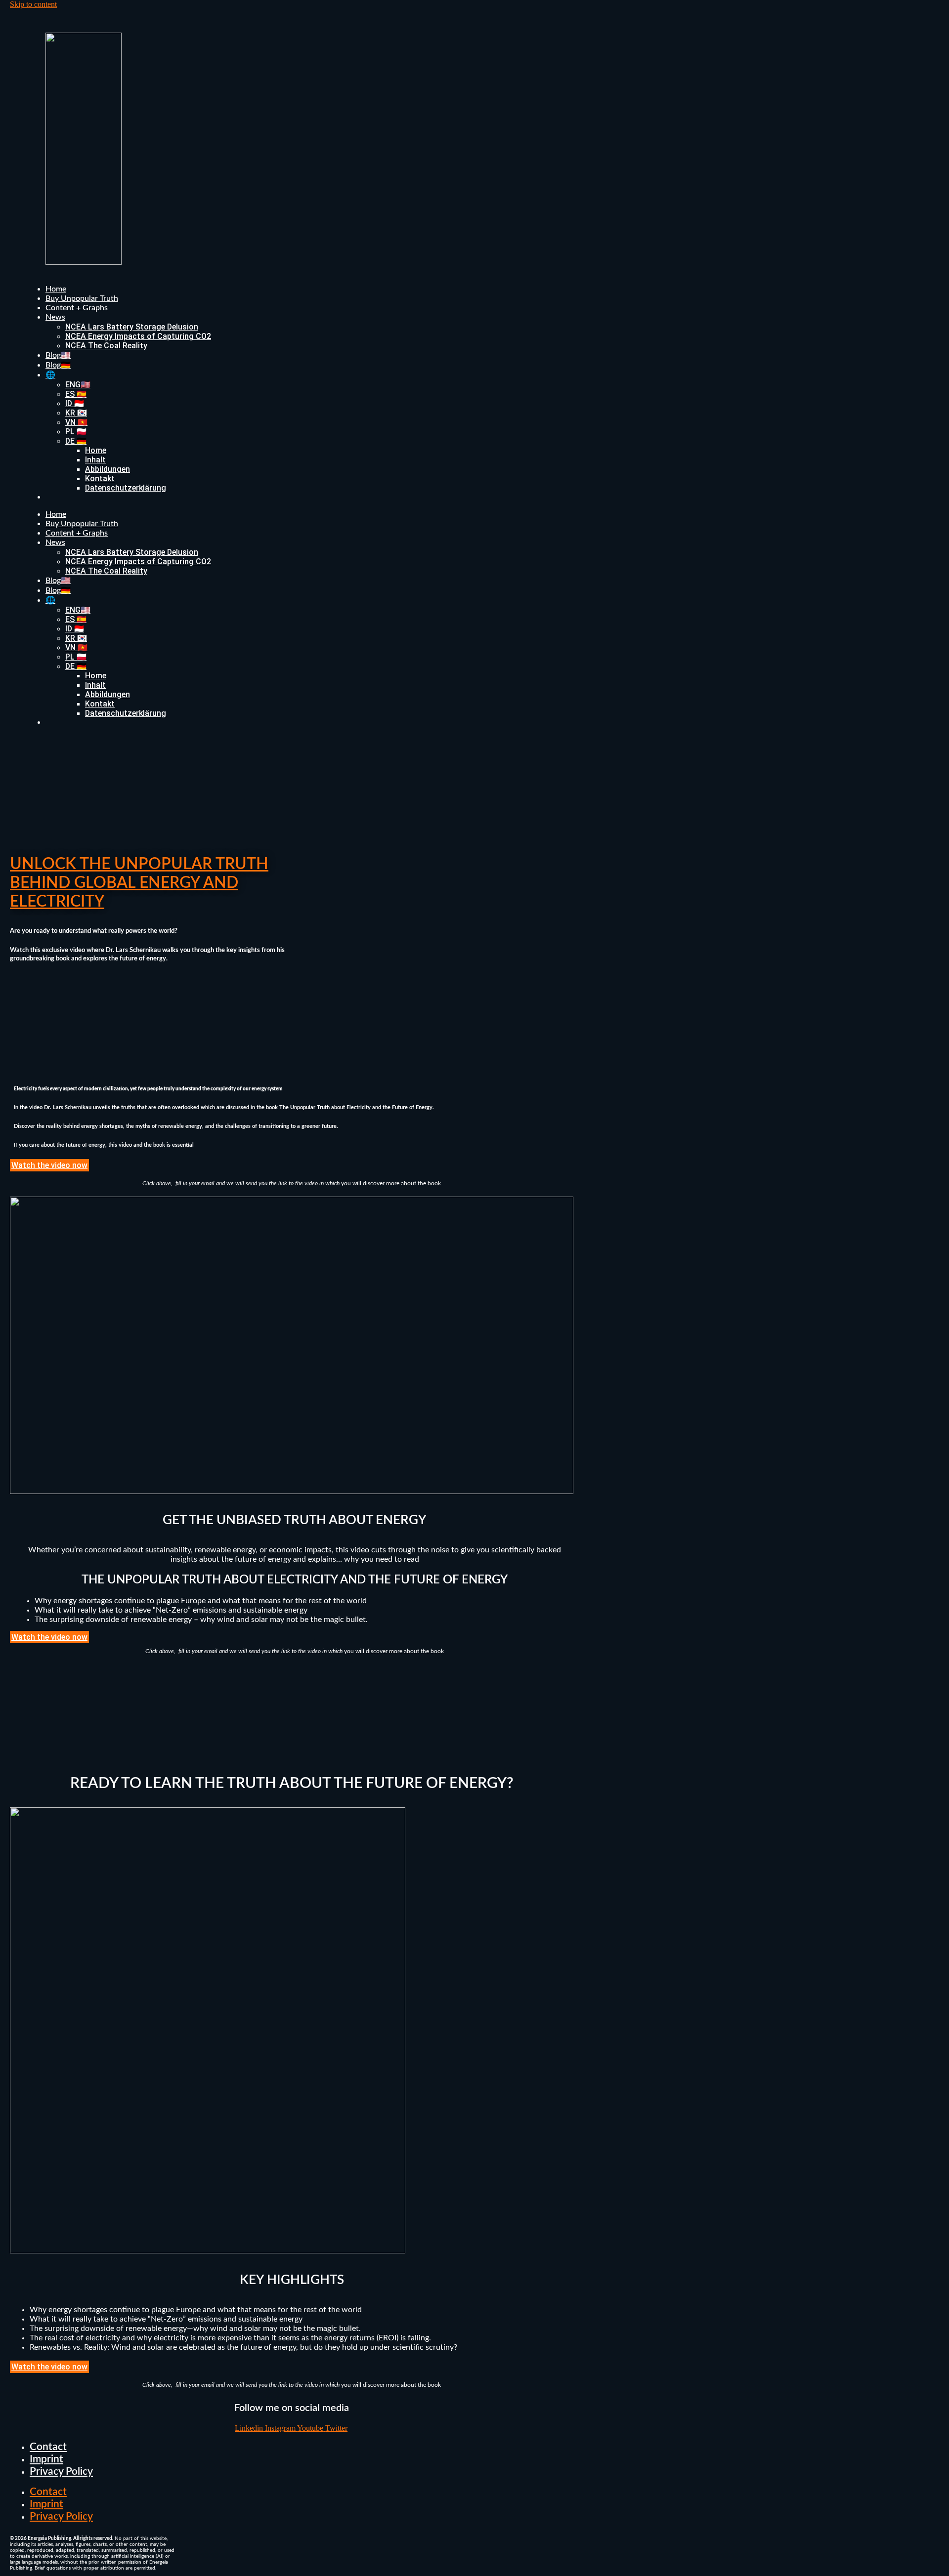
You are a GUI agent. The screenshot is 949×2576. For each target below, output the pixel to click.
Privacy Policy (61, 2472)
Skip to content (33, 4)
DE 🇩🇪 (76, 441)
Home (56, 289)
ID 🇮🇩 (75, 403)
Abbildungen (108, 469)
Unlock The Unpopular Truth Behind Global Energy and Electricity (139, 883)
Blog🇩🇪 (58, 365)
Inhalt (95, 460)
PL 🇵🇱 (76, 432)
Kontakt (100, 478)
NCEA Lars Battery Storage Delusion (132, 327)
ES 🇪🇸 (76, 394)
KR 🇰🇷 (76, 413)
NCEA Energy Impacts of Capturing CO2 (138, 336)
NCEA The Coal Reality (106, 346)
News (55, 317)
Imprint (46, 2459)
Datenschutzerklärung (126, 488)
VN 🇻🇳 (76, 422)
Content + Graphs (77, 308)
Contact (48, 2447)
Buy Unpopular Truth (82, 298)
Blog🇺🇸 (58, 355)
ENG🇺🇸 (78, 385)
